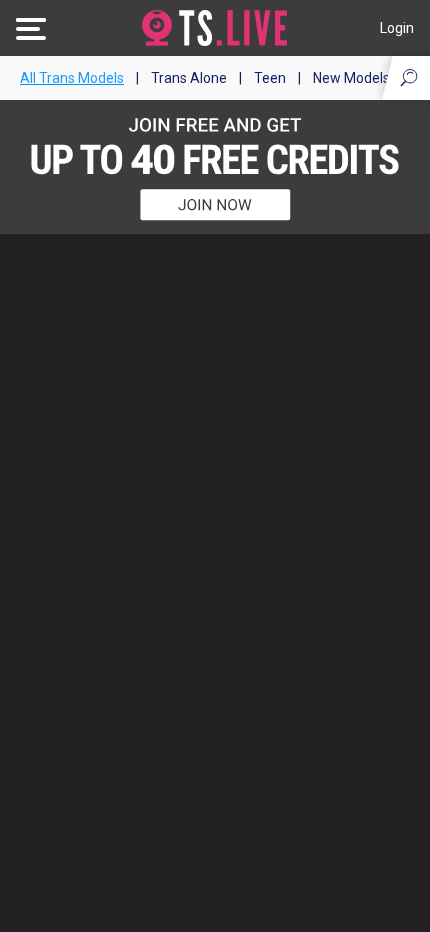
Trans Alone (189, 78)
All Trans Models (72, 78)
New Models (351, 78)
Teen (270, 78)
